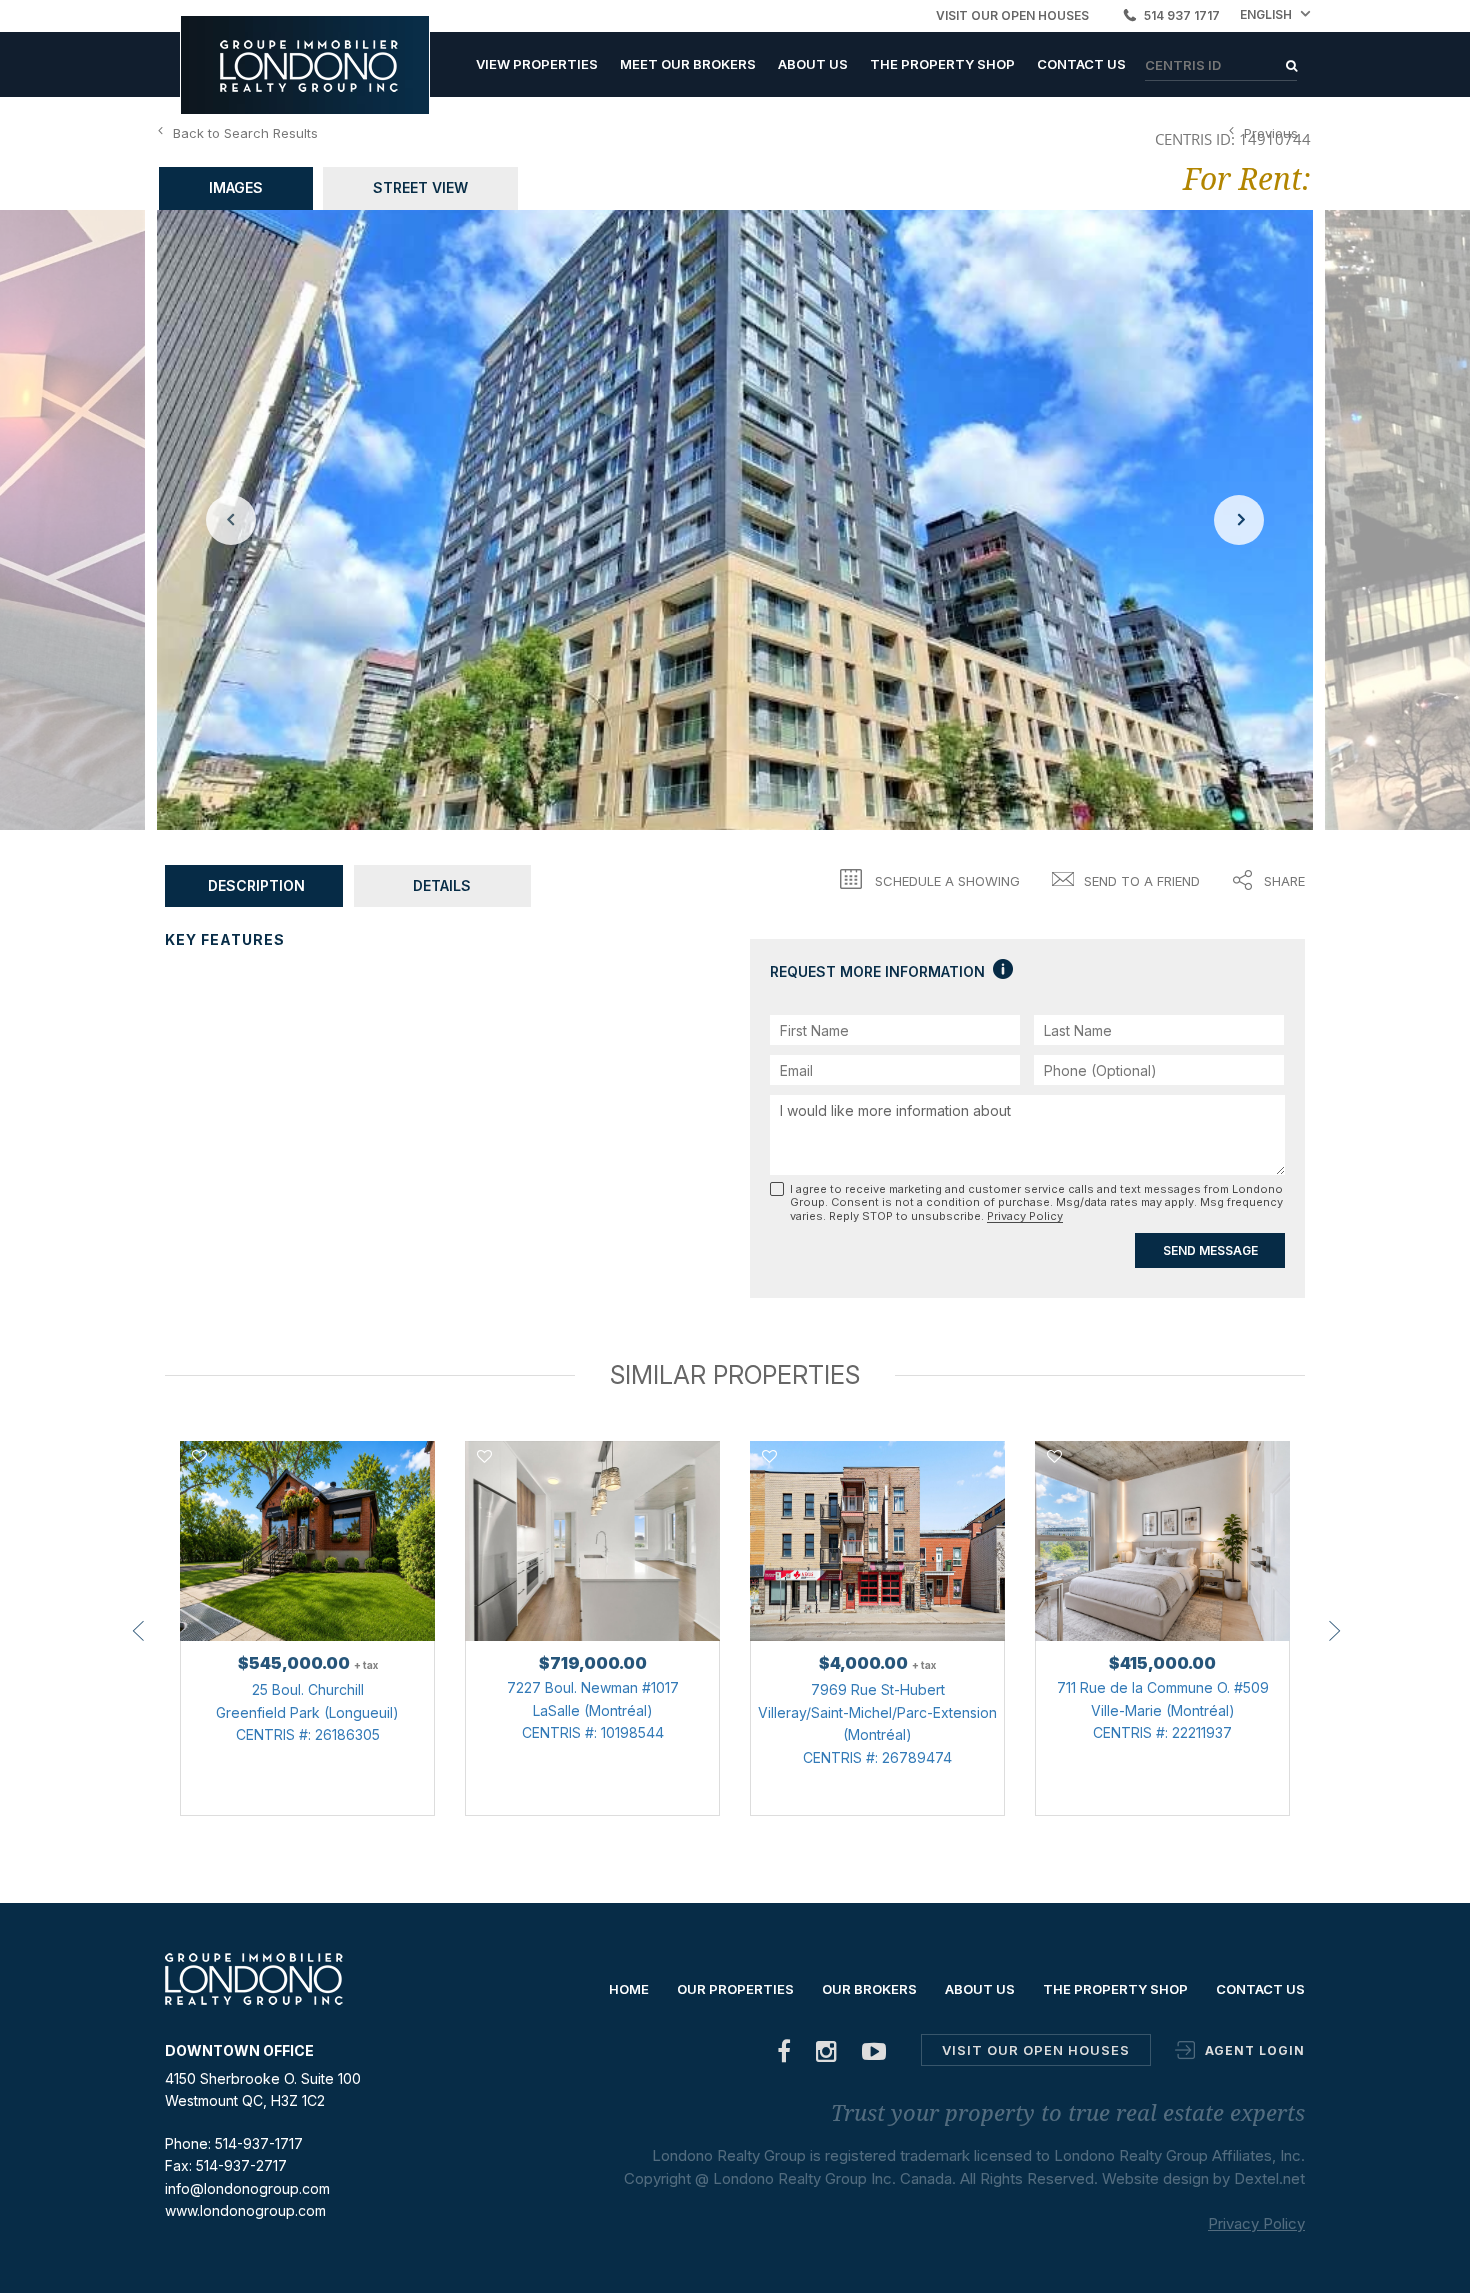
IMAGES (236, 187)
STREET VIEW (420, 187)
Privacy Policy (1025, 1216)
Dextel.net (1269, 2178)
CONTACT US (1081, 64)
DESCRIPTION (256, 885)
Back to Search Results (245, 133)
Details (442, 885)
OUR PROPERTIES (735, 1989)
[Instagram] (827, 2055)
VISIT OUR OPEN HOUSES (1012, 15)
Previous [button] (231, 520)
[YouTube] (874, 2055)
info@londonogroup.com (247, 2188)
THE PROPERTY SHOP (942, 64)
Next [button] (1239, 520)
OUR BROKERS (869, 1989)
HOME (629, 1989)
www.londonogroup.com (245, 2210)
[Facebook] (784, 2055)
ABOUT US (813, 64)
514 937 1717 (1182, 15)
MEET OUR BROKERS (688, 64)
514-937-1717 (259, 2143)
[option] (735, 520)
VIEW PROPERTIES (537, 64)
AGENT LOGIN (1255, 2050)
